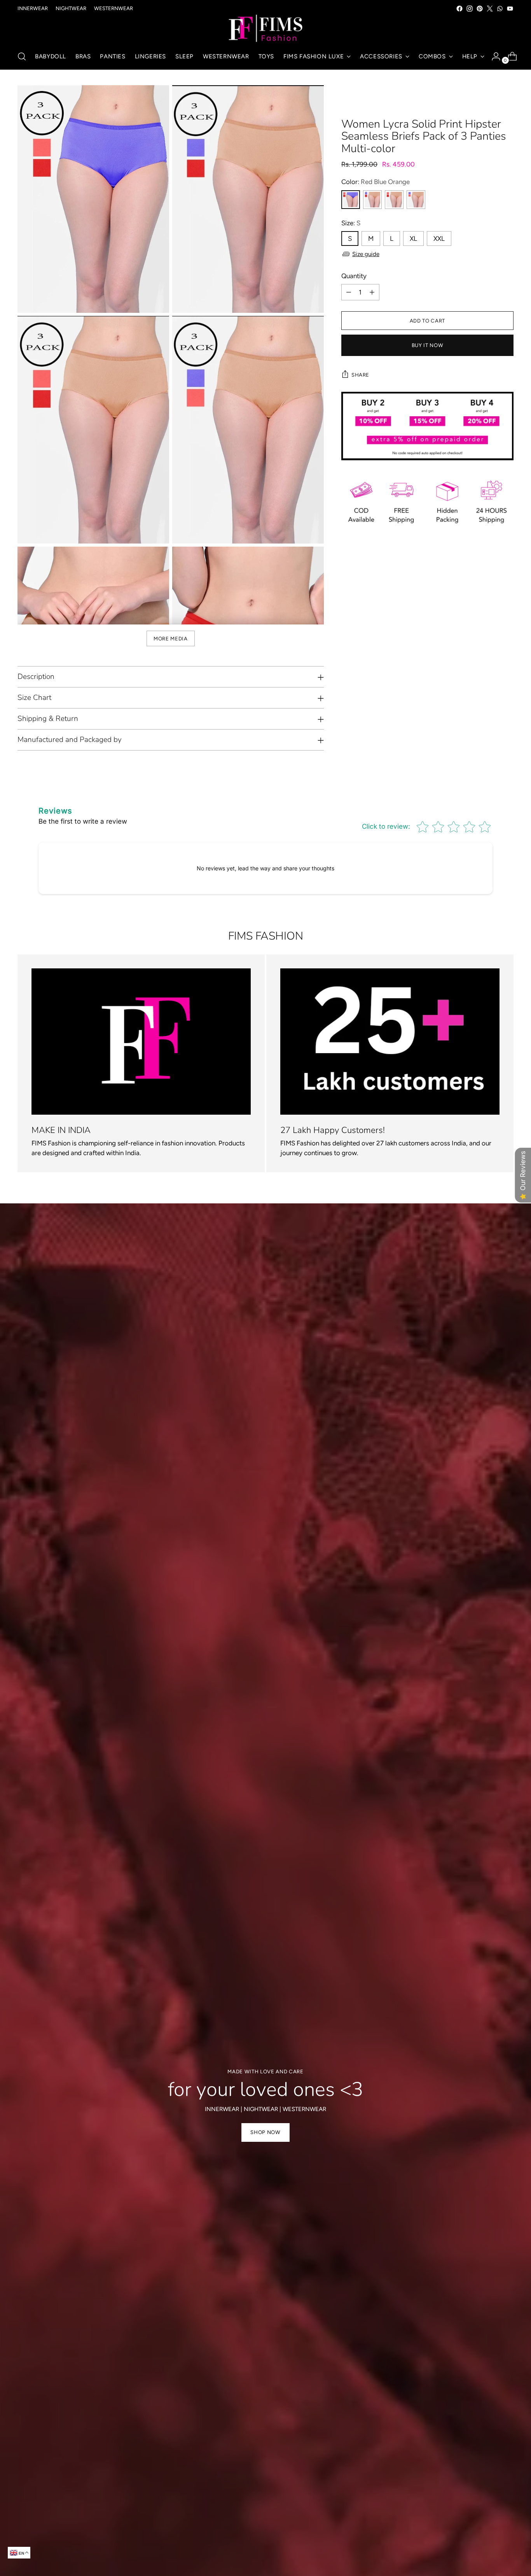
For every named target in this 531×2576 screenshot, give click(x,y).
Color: (376, 182)
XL (413, 238)
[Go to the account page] (493, 56)
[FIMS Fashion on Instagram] (470, 9)
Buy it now (428, 345)
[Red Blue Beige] (372, 200)
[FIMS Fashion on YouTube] (510, 9)
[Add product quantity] (372, 292)
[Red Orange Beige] (394, 200)
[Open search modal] (22, 56)
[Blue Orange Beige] (416, 200)
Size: (351, 223)
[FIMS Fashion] (265, 29)
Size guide (366, 254)
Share (360, 375)
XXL (439, 238)
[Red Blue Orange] (351, 200)
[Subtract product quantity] (349, 292)
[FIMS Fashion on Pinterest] (480, 9)
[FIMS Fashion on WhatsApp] (500, 9)
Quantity (354, 276)
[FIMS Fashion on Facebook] (459, 9)
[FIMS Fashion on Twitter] (490, 9)
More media (171, 638)
